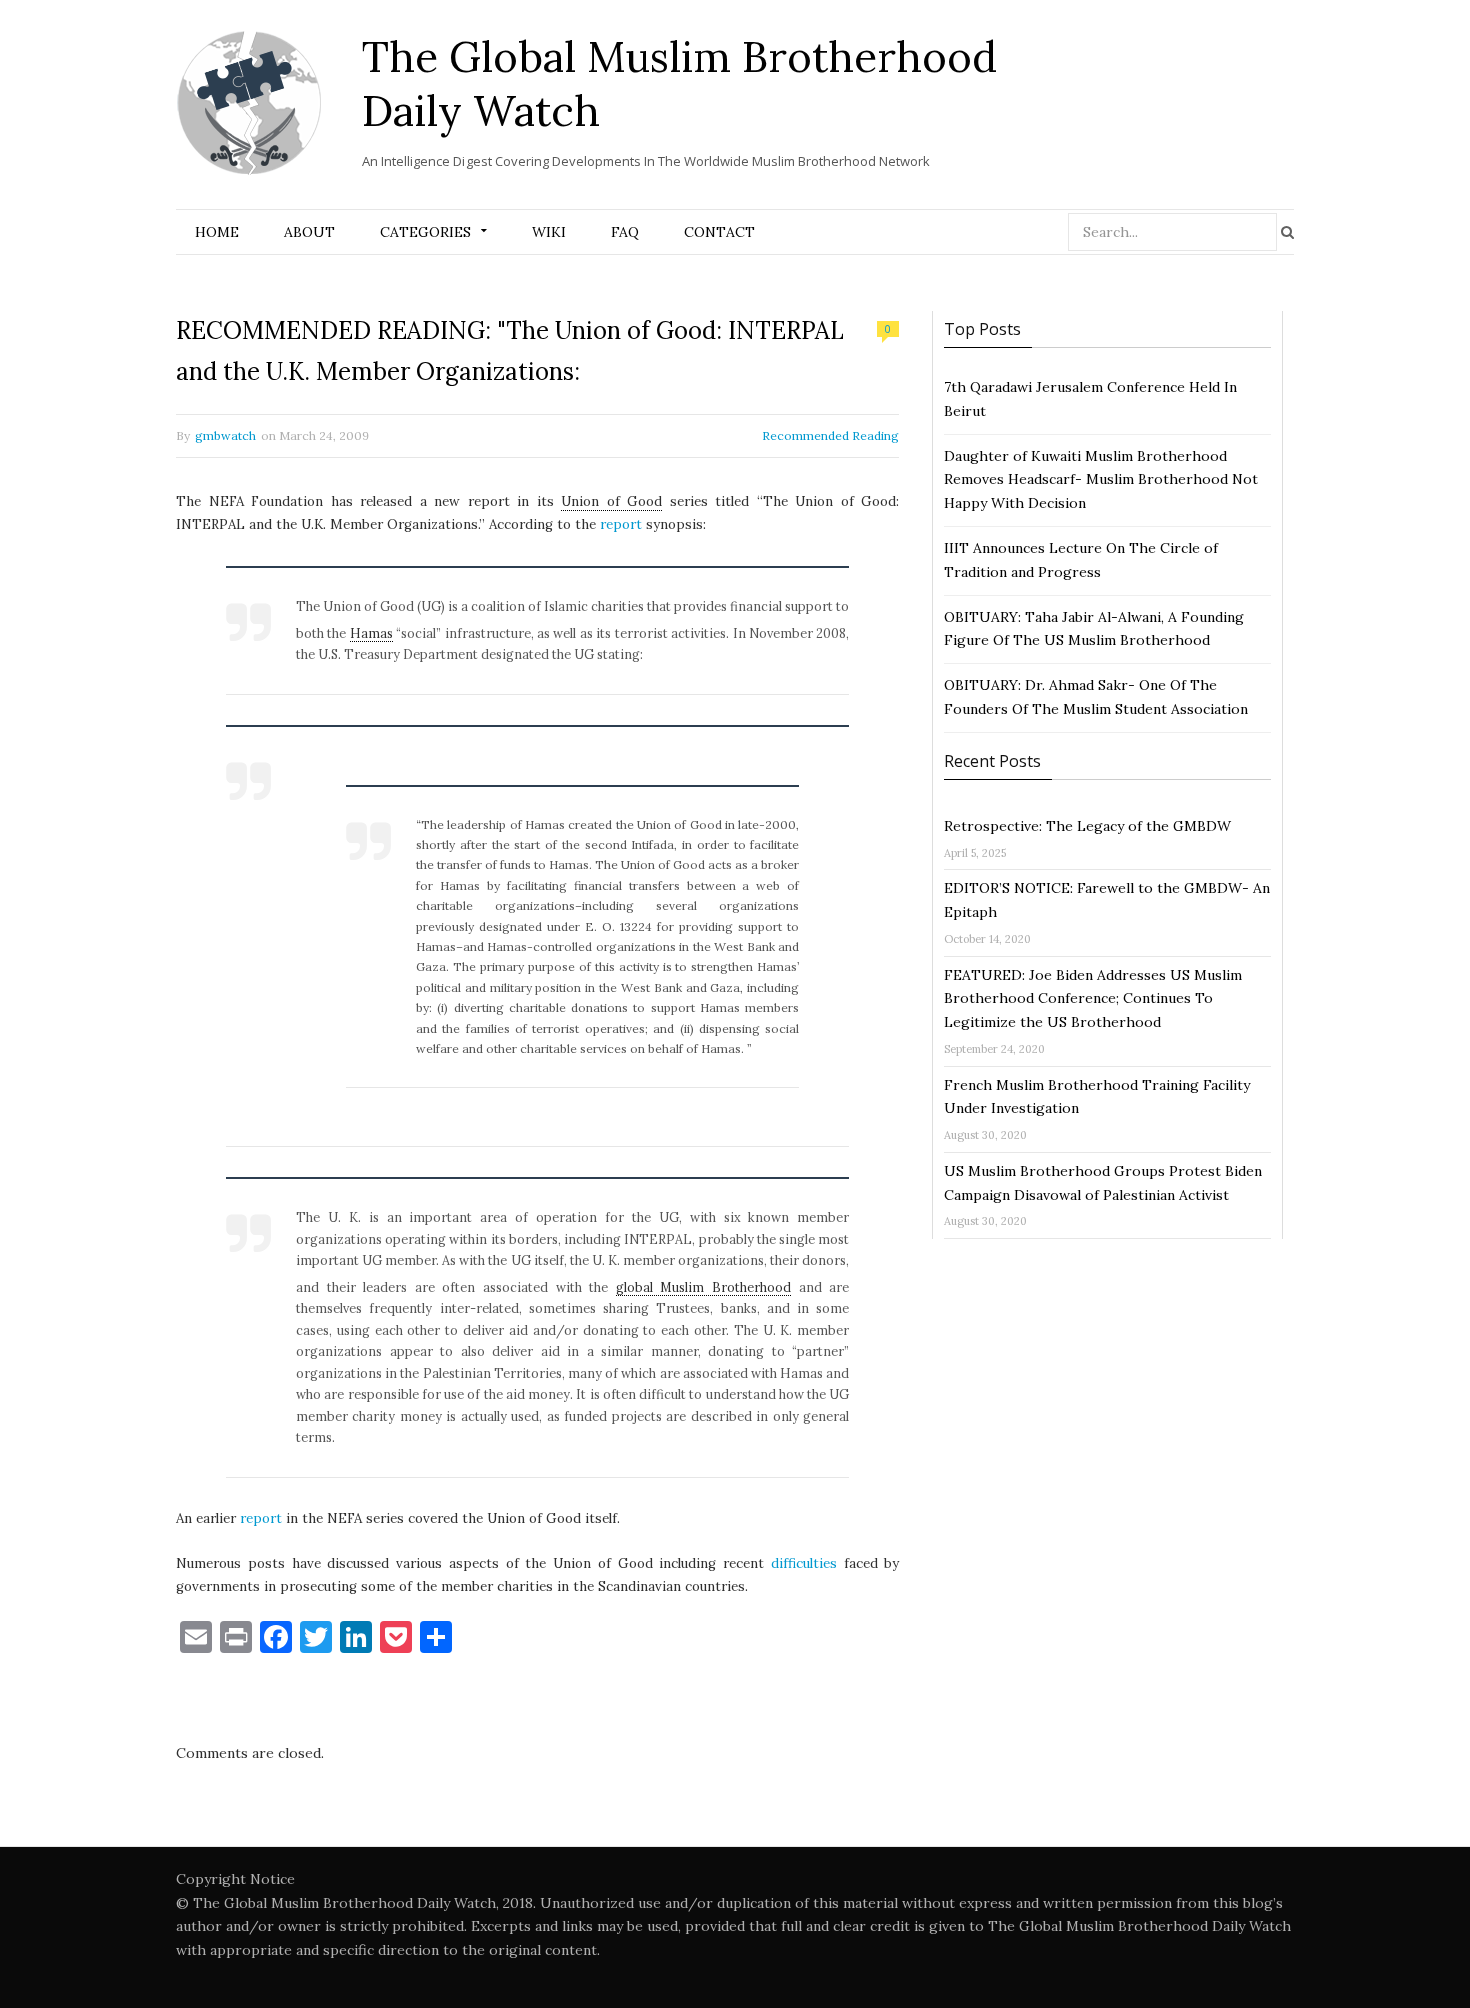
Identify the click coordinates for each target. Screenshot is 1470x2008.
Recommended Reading (830, 435)
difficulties (804, 1563)
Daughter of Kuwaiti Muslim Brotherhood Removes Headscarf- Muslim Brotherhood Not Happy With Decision (1101, 480)
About (309, 232)
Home (217, 232)
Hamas (371, 633)
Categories (425, 232)
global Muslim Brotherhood (703, 1287)
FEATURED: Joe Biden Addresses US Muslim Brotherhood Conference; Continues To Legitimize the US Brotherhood (1093, 999)
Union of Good (611, 501)
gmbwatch (225, 435)
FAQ (625, 232)
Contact (719, 232)
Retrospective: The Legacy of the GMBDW (1087, 826)
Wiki (549, 232)
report (621, 524)
